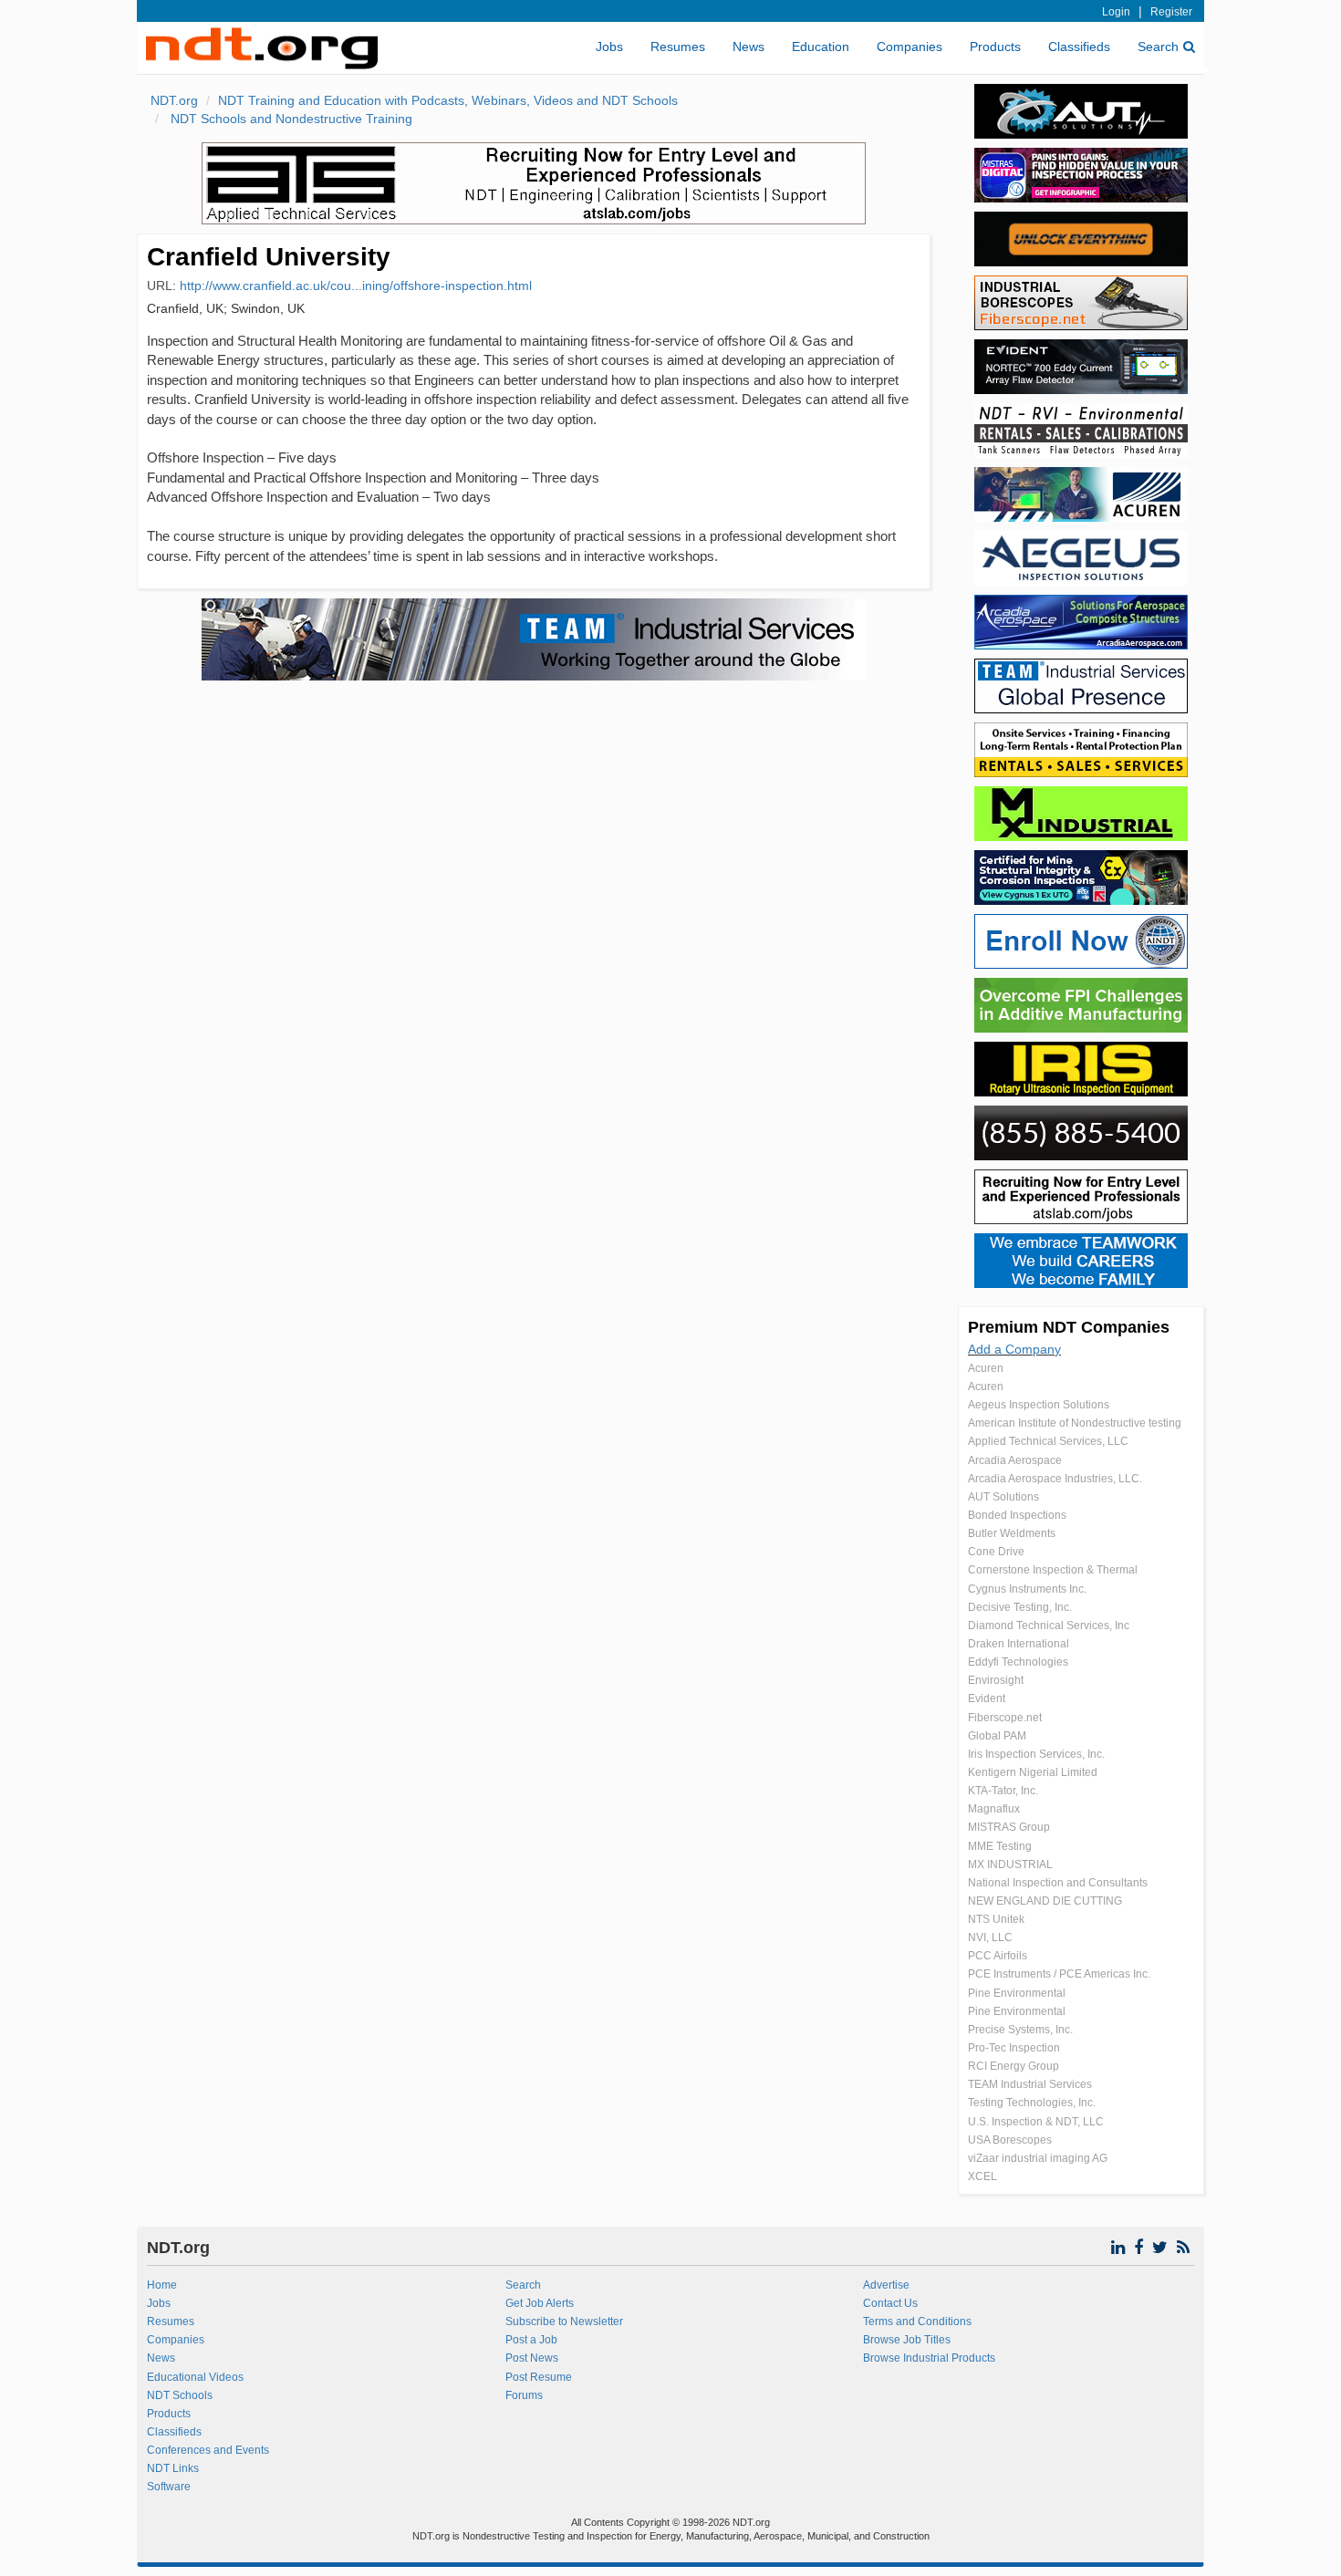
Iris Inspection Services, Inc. (1036, 1754)
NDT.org (174, 100)
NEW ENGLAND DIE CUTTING (1045, 1901)
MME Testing (1000, 1846)
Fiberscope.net (1005, 1718)
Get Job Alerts (540, 2303)
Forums (524, 2395)
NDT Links (173, 2468)
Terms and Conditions (917, 2322)
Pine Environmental (1017, 1993)
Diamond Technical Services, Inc (1049, 1626)
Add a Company (1014, 1349)
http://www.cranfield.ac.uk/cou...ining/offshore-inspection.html (356, 286)
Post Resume (539, 2377)
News (748, 47)
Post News (532, 2358)
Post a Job (531, 2340)
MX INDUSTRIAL (1010, 1864)
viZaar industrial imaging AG (1038, 2158)
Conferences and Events (208, 2450)
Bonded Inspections (1017, 1515)
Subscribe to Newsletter (564, 2322)
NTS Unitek (996, 1919)
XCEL (982, 2176)
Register (1171, 12)
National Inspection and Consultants (1058, 1883)
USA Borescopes (1010, 2140)
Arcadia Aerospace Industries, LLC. (1055, 1479)
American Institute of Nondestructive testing (1075, 1423)
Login (1116, 12)
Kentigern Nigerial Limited (1033, 1772)
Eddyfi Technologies (1018, 1662)
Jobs (609, 47)
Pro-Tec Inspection (1014, 2048)
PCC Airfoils (998, 1956)
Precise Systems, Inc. (1020, 2030)
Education (821, 47)
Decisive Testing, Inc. (1020, 1607)
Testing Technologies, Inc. (1032, 2103)
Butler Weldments (1012, 1533)
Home (162, 2285)
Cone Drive (996, 1552)
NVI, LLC (990, 1937)
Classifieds (1079, 47)
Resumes (678, 47)
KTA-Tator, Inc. (1003, 1791)
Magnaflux (994, 1809)
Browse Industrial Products (929, 2358)
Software (169, 2487)
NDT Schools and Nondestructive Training (290, 119)
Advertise (886, 2285)
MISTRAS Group (1009, 1827)
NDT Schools (180, 2395)
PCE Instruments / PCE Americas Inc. (1059, 1974)
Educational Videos (195, 2377)
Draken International (1019, 1644)
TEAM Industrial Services (1030, 2084)
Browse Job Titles (907, 2340)
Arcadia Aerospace (1015, 1460)
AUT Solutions (1003, 1497)
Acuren (986, 1368)
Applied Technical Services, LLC (1048, 1441)
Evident (987, 1698)
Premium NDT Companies (1069, 1327)
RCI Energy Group (1014, 2066)
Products (995, 47)
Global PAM (997, 1736)
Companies (910, 47)
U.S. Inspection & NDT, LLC (1036, 2122)
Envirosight (996, 1680)
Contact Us (890, 2303)
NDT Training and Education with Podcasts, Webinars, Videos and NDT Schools (448, 100)
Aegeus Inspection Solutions (1039, 1405)
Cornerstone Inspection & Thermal (1053, 1570)
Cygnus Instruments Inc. (1027, 1589)
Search (1158, 47)
